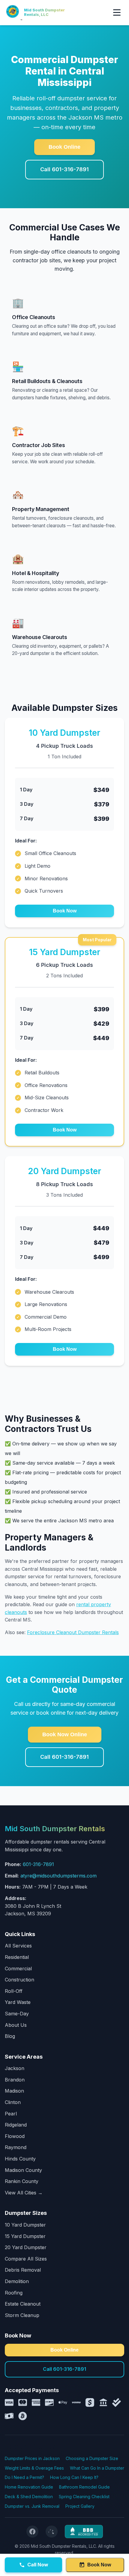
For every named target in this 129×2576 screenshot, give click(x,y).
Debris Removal (23, 2270)
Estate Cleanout (23, 2304)
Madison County (23, 2170)
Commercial (18, 1969)
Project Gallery (80, 2506)
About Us (16, 2025)
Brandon (15, 2080)
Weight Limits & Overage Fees (34, 2468)
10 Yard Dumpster (25, 2225)
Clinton (13, 2102)
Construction (19, 1980)
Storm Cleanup (22, 2315)
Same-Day (17, 2014)
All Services (18, 1946)
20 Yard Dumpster (26, 2247)
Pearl (11, 2114)
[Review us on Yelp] (52, 2532)
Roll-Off (14, 1991)
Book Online (64, 147)
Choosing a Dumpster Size (92, 2458)
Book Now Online (65, 1734)
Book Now (65, 911)
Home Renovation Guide (29, 2487)
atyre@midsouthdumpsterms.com (58, 1876)
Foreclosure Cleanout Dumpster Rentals (73, 1632)
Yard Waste (18, 2002)
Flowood (15, 2136)
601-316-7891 (38, 1864)
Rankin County (22, 2181)
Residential (17, 1957)
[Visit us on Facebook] (32, 2532)
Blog (10, 2036)
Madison (14, 2091)
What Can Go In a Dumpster (97, 2468)
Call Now (38, 2565)
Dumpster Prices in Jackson (32, 2458)
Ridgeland (16, 2125)
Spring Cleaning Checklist (84, 2497)
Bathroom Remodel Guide (84, 2487)
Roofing (14, 2293)
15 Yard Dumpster (25, 2236)
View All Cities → (24, 2193)
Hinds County (20, 2159)
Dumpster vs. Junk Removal (32, 2506)
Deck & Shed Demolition (29, 2497)
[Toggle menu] (117, 12)
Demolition (17, 2281)
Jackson (15, 2068)
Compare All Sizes (26, 2259)
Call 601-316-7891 (64, 169)
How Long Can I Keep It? (74, 2477)
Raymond (16, 2147)
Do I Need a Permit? (24, 2477)
